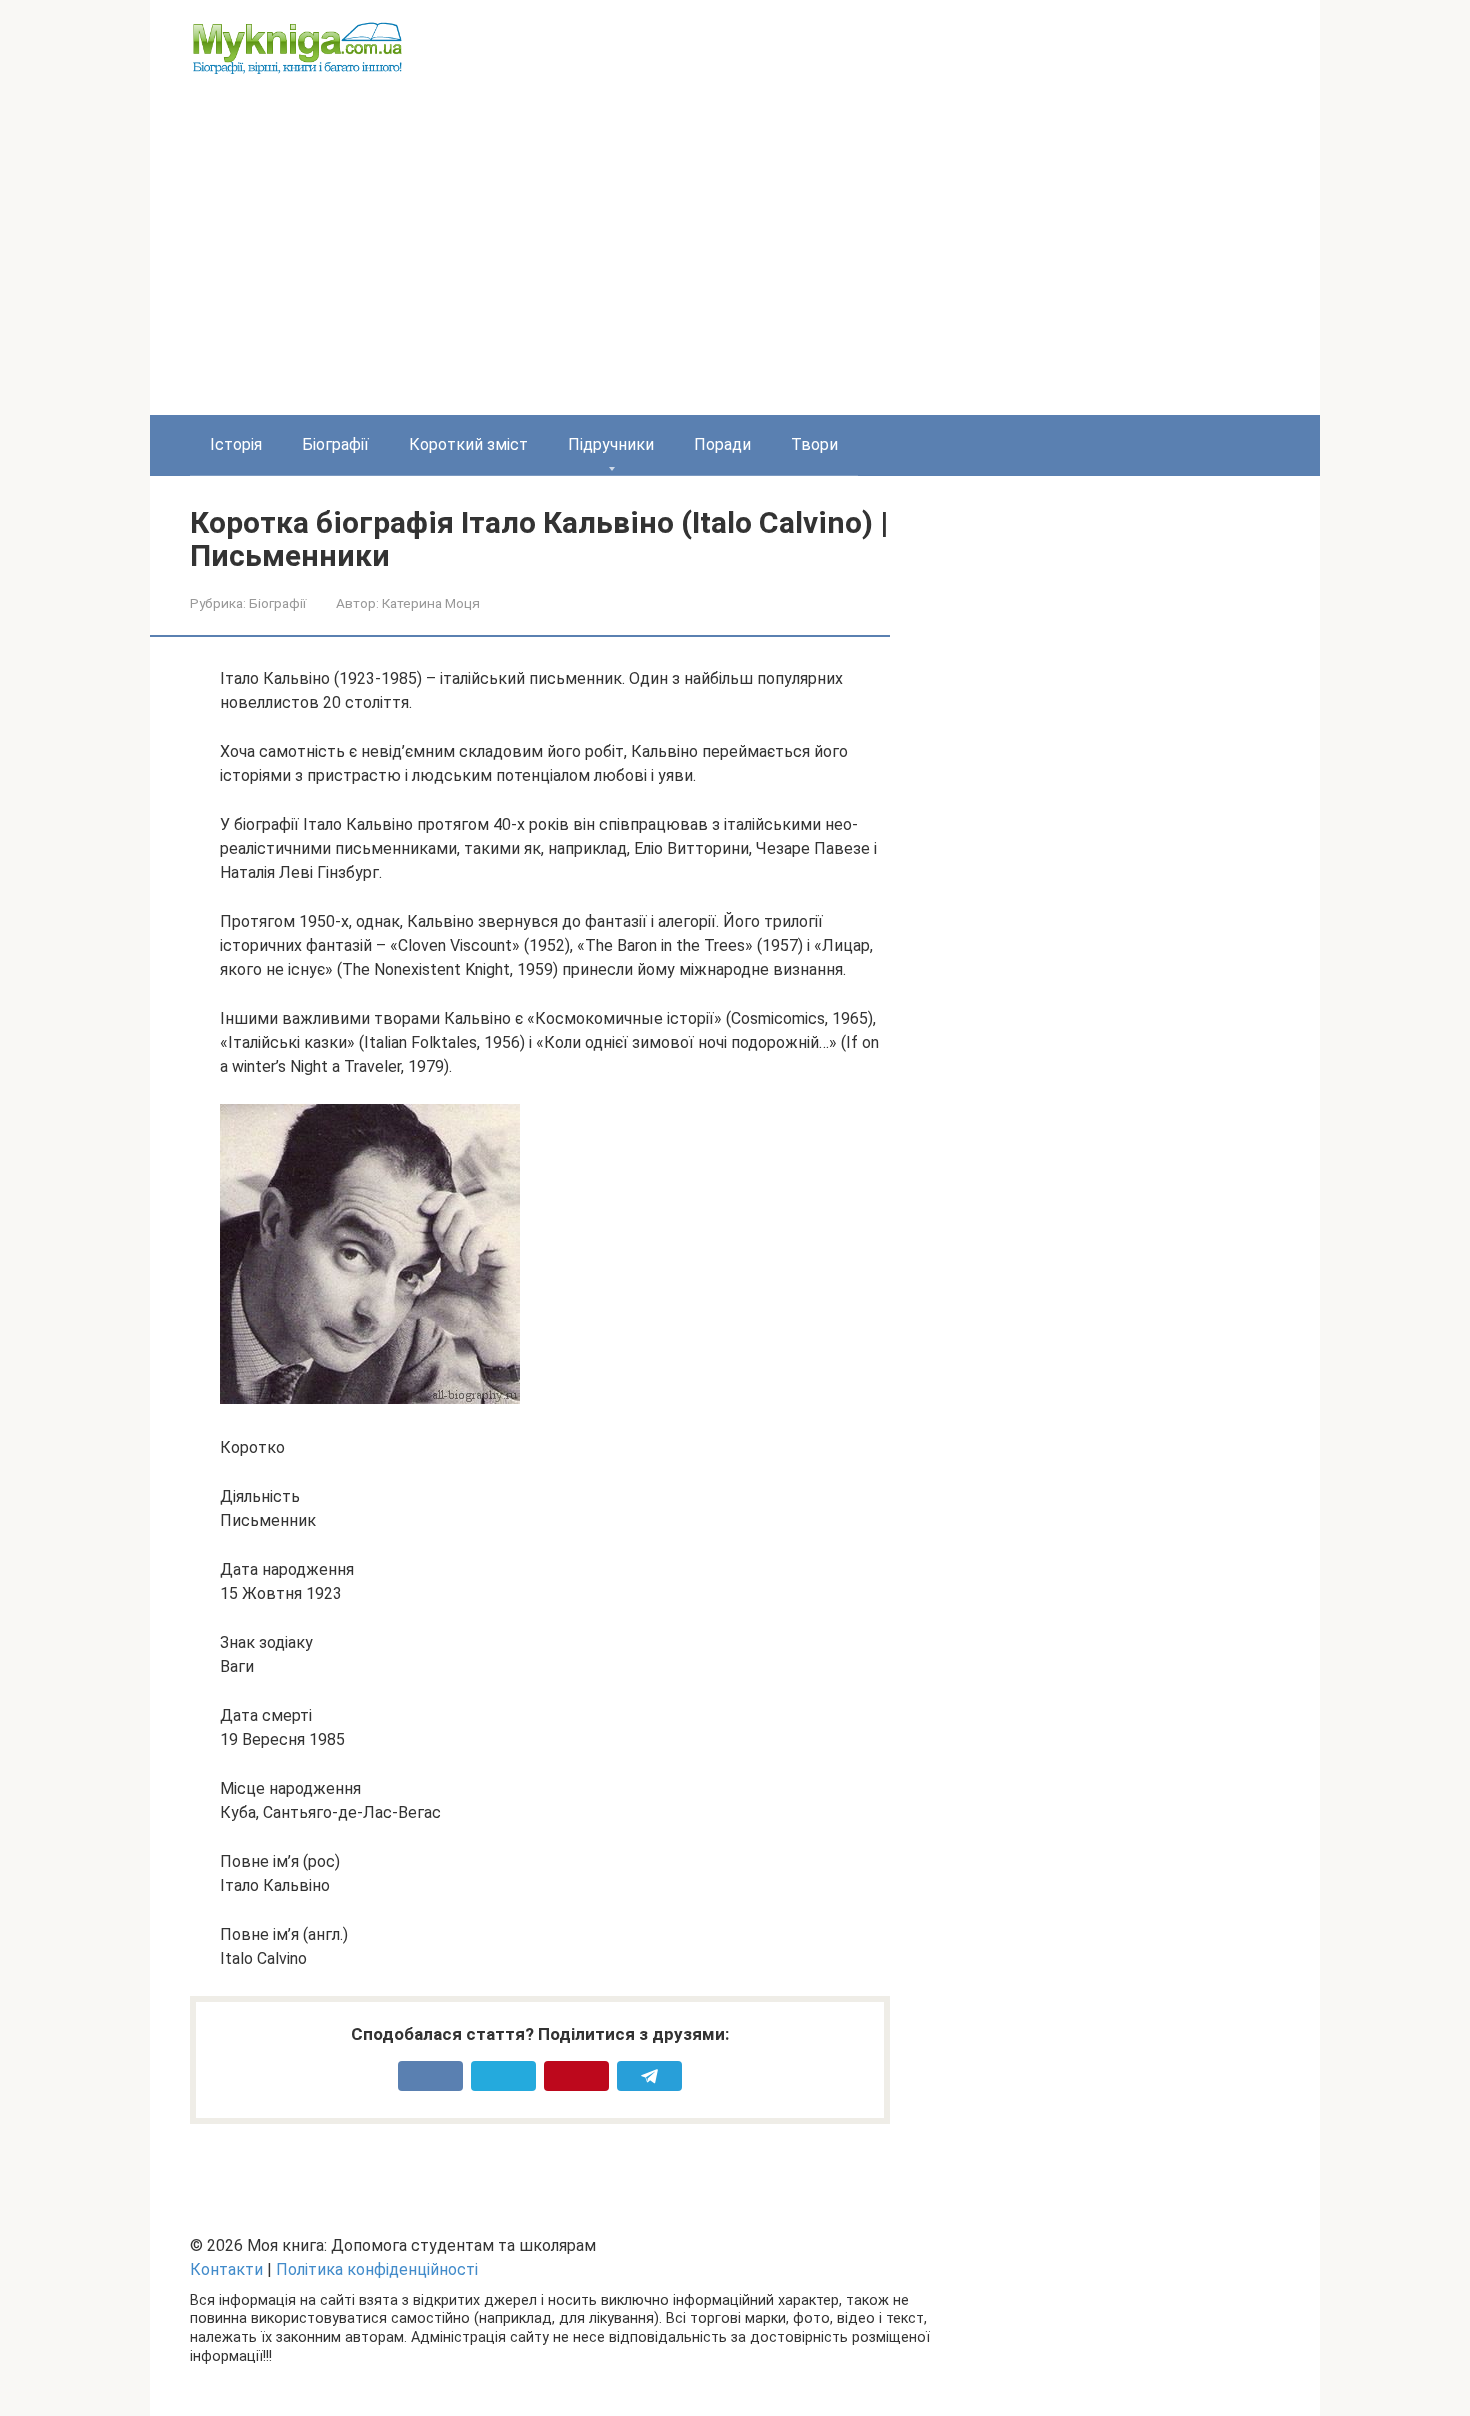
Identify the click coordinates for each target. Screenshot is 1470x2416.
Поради (722, 444)
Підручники (611, 444)
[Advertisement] (735, 265)
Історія (236, 444)
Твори (814, 444)
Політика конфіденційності (377, 2269)
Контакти (226, 2269)
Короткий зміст (468, 444)
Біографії (335, 444)
